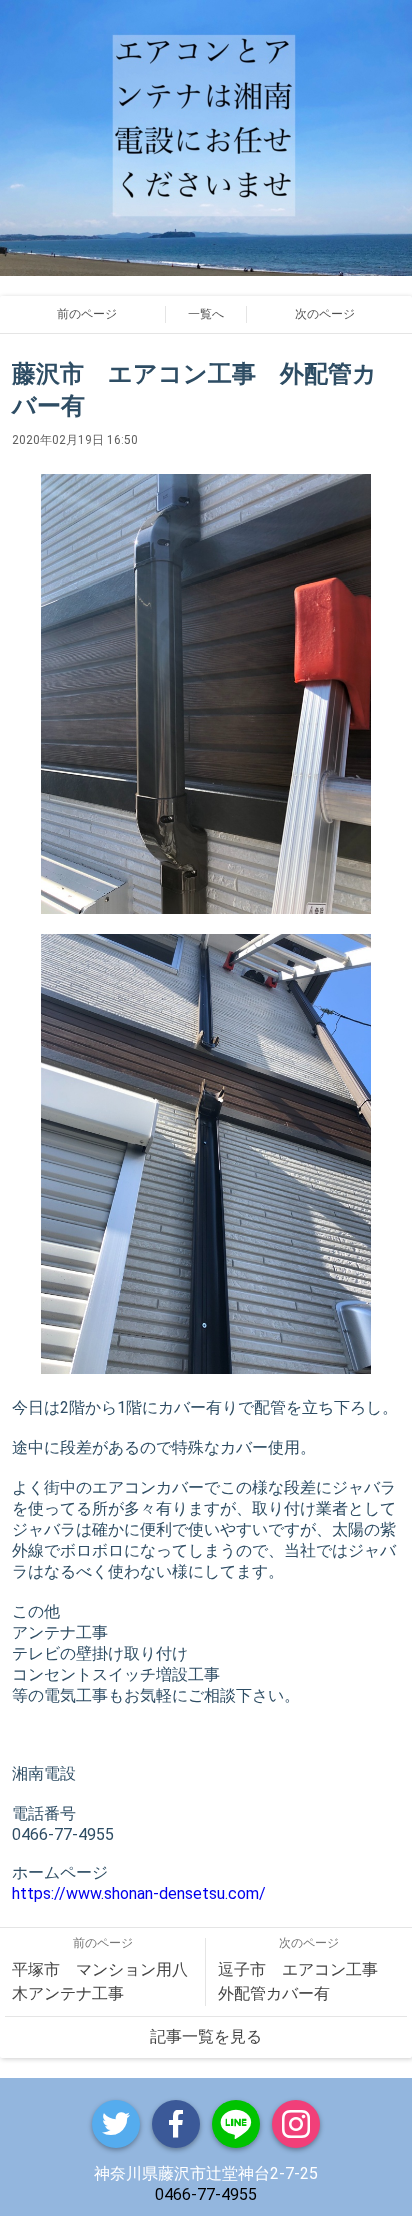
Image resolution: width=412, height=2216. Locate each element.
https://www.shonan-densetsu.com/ (139, 1893)
